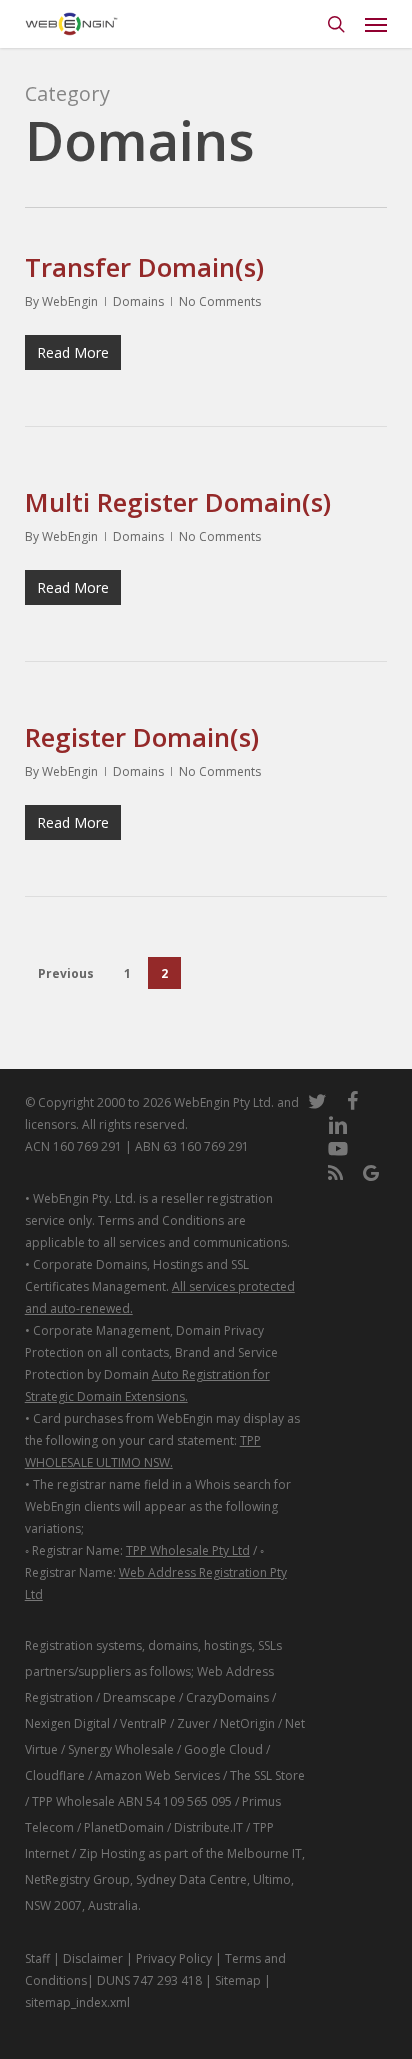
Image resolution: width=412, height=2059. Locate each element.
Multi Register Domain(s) (178, 502)
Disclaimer (93, 1958)
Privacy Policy (174, 1958)
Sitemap (238, 1980)
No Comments (220, 301)
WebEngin (70, 301)
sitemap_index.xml (77, 2002)
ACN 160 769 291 (73, 1146)
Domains (138, 301)
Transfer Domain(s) (144, 267)
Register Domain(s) (142, 737)
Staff (37, 1958)
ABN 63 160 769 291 (192, 1146)
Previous (66, 973)
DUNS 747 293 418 (149, 1980)
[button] (376, 24)
